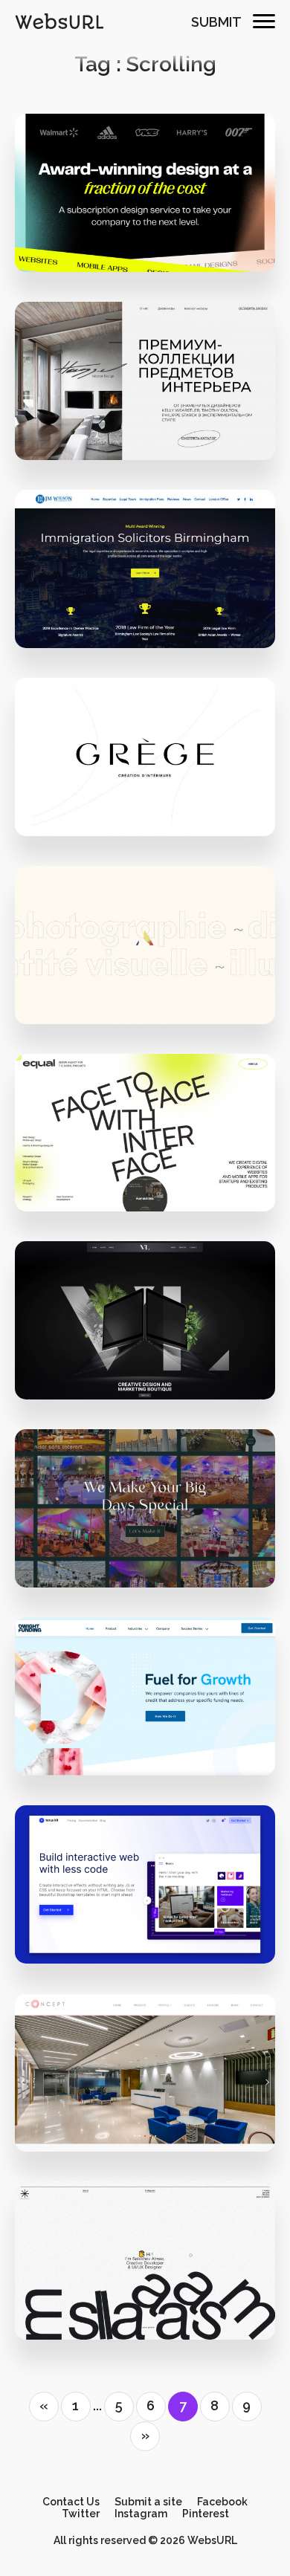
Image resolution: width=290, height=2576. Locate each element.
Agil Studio (145, 952)
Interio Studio (145, 389)
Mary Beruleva (154, 420)
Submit (216, 22)
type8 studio (155, 796)
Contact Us (71, 2502)
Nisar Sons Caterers (145, 1517)
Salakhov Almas (154, 2299)
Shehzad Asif (155, 1547)
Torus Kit (145, 1893)
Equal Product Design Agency (145, 1140)
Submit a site (148, 2502)
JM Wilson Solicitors (145, 577)
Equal (155, 1172)
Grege (145, 764)
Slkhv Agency (145, 2269)
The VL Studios (154, 1359)
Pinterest (206, 2514)
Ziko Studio (155, 232)
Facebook (222, 2502)
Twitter (81, 2514)
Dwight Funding (145, 1705)
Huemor (154, 1735)
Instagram (141, 2514)
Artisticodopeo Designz (155, 2111)
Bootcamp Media (154, 608)
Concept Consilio (145, 2081)
